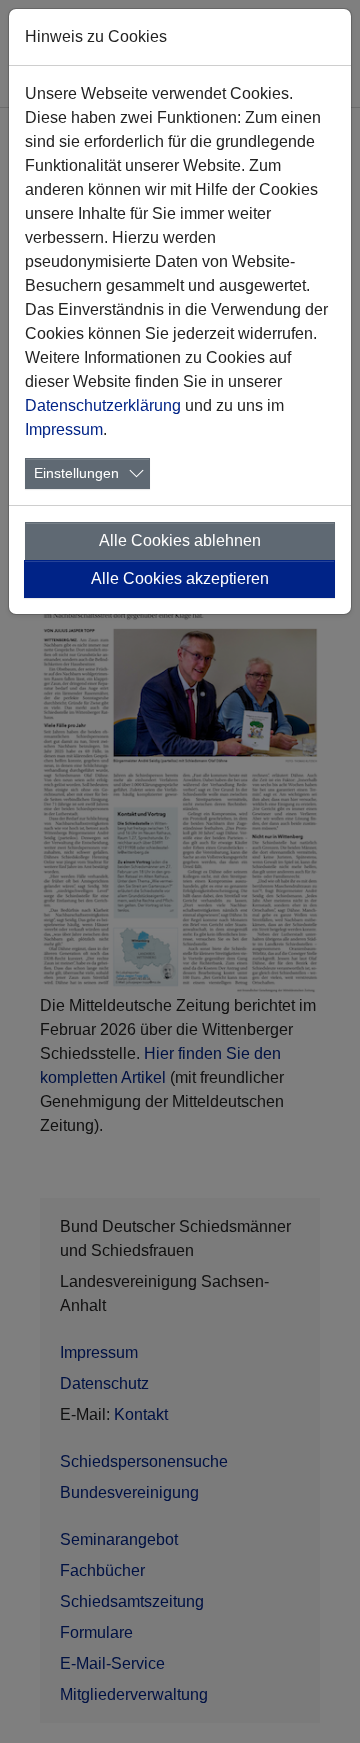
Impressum (64, 429)
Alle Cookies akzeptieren (180, 578)
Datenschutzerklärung (103, 405)
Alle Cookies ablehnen (180, 540)
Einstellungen (76, 473)
